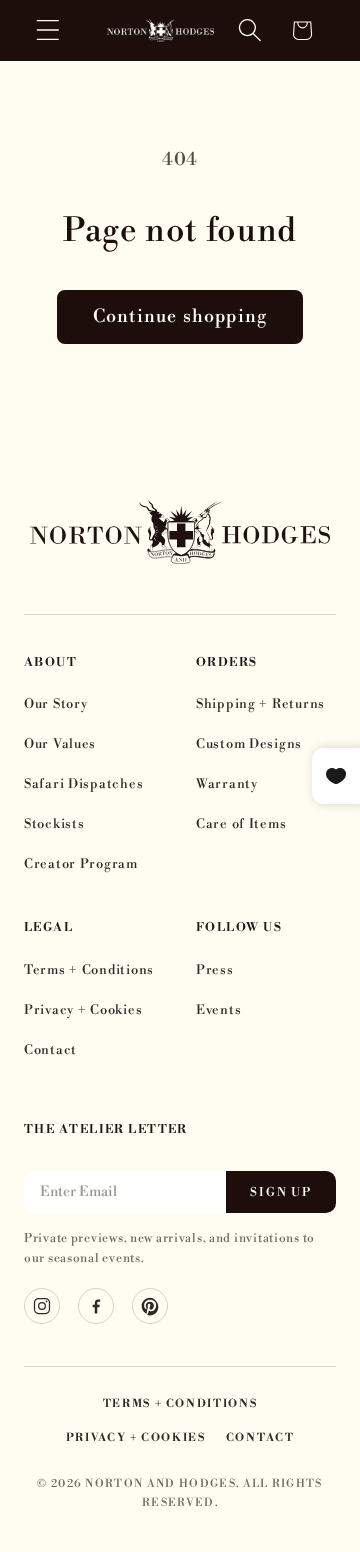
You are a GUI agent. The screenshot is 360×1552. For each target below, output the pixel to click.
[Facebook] (96, 1306)
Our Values (60, 744)
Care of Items (241, 824)
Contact (50, 1050)
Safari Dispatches (83, 784)
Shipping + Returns (260, 704)
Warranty (227, 784)
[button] (48, 30)
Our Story (55, 704)
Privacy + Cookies (83, 1010)
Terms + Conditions (89, 970)
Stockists (54, 824)
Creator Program (81, 864)
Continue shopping (180, 316)
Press (215, 970)
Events (218, 1010)
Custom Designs (249, 744)
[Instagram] (42, 1306)
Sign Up (281, 1192)
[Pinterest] (150, 1306)
